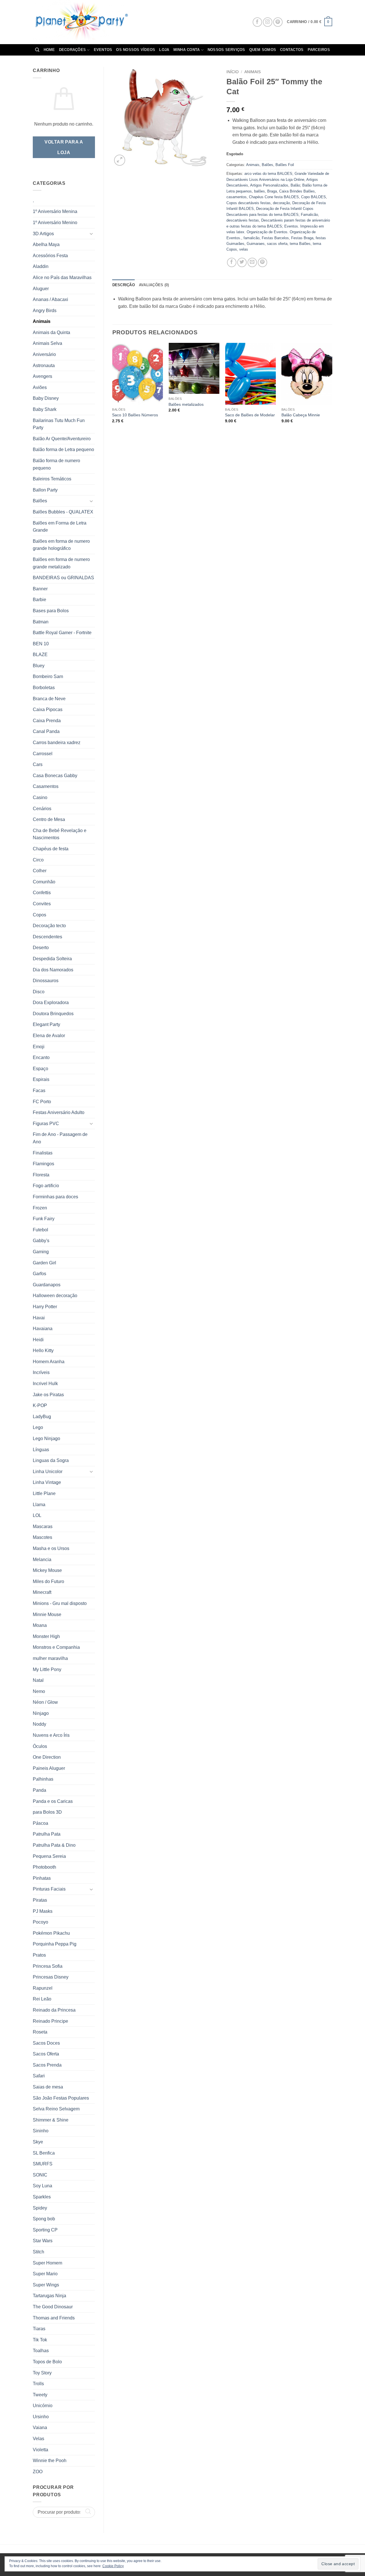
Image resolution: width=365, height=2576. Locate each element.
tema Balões (300, 244)
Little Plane (44, 1493)
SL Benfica (44, 2153)
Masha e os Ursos (51, 1548)
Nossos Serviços (226, 50)
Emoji (39, 1047)
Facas (39, 1091)
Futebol (40, 1230)
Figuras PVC (46, 1124)
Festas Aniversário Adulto (59, 1112)
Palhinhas (43, 1779)
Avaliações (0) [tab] (154, 285)
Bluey (39, 666)
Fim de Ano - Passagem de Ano (60, 1138)
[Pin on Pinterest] (262, 262)
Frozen (40, 1208)
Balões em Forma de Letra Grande (60, 527)
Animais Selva (47, 343)
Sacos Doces (46, 2043)
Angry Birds (45, 311)
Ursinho (41, 2417)
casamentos (237, 197)
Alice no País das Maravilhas (62, 278)
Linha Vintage (47, 1482)
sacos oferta (277, 244)
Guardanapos (47, 1285)
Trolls (38, 2384)
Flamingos (43, 1164)
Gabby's (41, 1241)
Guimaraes (256, 244)
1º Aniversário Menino (55, 223)
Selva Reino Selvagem (56, 2109)
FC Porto (42, 1102)
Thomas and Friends (54, 2318)
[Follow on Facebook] (257, 22)
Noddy (39, 1724)
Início (233, 72)
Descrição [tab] (124, 285)
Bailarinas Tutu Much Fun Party (59, 424)
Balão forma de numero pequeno (56, 464)
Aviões (40, 387)
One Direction (47, 1757)
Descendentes (47, 937)
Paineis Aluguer (49, 1768)
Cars (38, 764)
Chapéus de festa (51, 849)
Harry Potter (45, 1307)
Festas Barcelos (275, 238)
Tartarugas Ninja (49, 2296)
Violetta (40, 2450)
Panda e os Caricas (53, 1801)
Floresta (41, 1175)
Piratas (40, 1900)
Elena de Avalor (49, 1036)
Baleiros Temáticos (52, 479)
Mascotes (42, 1537)
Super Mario (45, 2274)
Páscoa (40, 1823)
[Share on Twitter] (242, 262)
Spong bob (44, 2219)
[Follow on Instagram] (268, 22)
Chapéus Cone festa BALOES (274, 197)
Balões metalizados (186, 404)
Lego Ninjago (46, 1438)
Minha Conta (187, 50)
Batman (41, 622)
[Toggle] (92, 234)
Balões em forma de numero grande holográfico (61, 545)
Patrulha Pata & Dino (54, 1845)
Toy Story (42, 2373)
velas (244, 249)
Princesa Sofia (48, 1966)
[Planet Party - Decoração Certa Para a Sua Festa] (88, 22)
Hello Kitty (43, 1351)
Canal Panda (46, 731)
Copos (39, 915)
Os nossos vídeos (136, 50)
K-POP (40, 1405)
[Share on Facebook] (232, 262)
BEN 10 (41, 644)
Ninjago (41, 1713)
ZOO (38, 2472)
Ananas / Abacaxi (50, 299)
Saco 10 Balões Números (135, 415)
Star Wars (43, 2241)
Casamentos (46, 786)
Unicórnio (43, 2406)
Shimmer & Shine (51, 2120)
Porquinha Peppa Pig (55, 1944)
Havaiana (43, 1329)
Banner (40, 589)
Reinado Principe (50, 2021)
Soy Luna (42, 2186)
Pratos (39, 1955)
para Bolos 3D (47, 1812)
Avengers (42, 376)
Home (49, 50)
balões (259, 191)
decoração (281, 203)
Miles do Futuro (48, 1581)
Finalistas (43, 1153)
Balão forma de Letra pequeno (63, 450)
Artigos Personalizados (269, 185)
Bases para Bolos (51, 611)
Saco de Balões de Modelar (250, 415)
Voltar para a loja (64, 147)
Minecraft (42, 1592)
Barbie (39, 600)
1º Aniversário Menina (55, 211)
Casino (40, 797)
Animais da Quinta (51, 332)
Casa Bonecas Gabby (55, 776)
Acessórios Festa (50, 256)
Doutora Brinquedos (53, 1014)
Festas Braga (302, 238)
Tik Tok (40, 2340)
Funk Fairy (44, 1219)
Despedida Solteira (52, 959)
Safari (39, 2076)
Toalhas (41, 2351)
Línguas (41, 1450)
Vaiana (40, 2427)
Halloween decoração (55, 1296)
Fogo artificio (46, 1186)
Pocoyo (40, 1922)
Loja (164, 50)
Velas (38, 2439)
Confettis (42, 893)
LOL (37, 1515)
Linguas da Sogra (51, 1460)
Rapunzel (43, 1988)
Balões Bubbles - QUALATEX (63, 512)
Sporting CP (45, 2230)
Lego (38, 1427)
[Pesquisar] (37, 50)
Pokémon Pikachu (51, 1933)
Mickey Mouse (47, 1570)
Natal (38, 1680)
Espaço (40, 1069)
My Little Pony (47, 1669)
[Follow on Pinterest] (278, 22)
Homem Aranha (49, 1362)
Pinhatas (42, 1878)
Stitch (38, 2252)
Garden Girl (44, 1263)
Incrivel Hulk (45, 1384)
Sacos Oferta (46, 2054)
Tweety (40, 2395)
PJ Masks (43, 1911)
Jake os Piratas (48, 1395)
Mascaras (43, 1526)
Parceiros (319, 50)
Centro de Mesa (49, 819)
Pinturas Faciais (49, 1889)
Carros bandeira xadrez (57, 743)
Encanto (41, 1057)
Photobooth (44, 1867)
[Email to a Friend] (252, 262)
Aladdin (41, 266)
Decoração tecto (49, 926)
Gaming (41, 1252)
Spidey (40, 2208)
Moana (40, 1625)
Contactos (292, 50)
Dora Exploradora (51, 1003)
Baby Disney (46, 398)
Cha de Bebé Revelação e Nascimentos (60, 834)
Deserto (41, 948)
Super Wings (46, 2285)
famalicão (252, 238)
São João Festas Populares (61, 2098)
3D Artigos (43, 234)
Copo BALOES (314, 197)
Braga (272, 191)
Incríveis (41, 1372)
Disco (39, 992)
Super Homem (47, 2263)
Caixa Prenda (47, 721)
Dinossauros (46, 981)
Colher (40, 871)
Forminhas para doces (55, 1197)
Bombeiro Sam (48, 676)
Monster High (46, 1636)
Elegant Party (46, 1024)
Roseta (40, 2032)
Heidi (38, 1340)
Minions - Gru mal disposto (60, 1603)
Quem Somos (263, 50)
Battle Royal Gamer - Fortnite (62, 633)
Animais (42, 321)
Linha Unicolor (48, 1472)
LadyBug (42, 1417)
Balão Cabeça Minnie (301, 415)
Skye (38, 2142)
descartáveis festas (243, 220)
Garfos (39, 1274)
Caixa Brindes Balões (297, 191)
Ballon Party (45, 490)
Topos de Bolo (47, 2362)
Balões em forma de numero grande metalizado (61, 563)
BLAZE (40, 655)
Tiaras (39, 2329)
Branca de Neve (49, 699)
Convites (42, 904)
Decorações (73, 50)
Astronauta (44, 365)
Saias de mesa (48, 2087)
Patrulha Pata (47, 1834)
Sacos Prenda (47, 2065)
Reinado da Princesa (54, 2010)
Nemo (39, 1691)
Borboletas (44, 688)
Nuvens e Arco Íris (51, 1735)
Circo (38, 860)
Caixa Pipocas (48, 709)
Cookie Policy (113, 2566)
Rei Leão (42, 1999)
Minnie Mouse (47, 1614)
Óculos (40, 1746)
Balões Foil (285, 165)
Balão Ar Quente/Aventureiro (62, 439)
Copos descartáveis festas (249, 203)
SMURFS (43, 2164)
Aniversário (44, 354)
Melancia (42, 1560)
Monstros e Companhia (56, 1647)
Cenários (42, 809)
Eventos (103, 50)
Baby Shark (45, 409)
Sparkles (42, 2197)
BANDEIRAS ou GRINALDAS (63, 578)
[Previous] (113, 388)
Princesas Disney (51, 1977)
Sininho (41, 2131)
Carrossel (43, 754)
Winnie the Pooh (50, 2461)
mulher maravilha (50, 1658)
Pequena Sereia (49, 1856)
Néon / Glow (45, 1702)
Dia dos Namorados (53, 970)
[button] (310, 22)
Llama (39, 1505)
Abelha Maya (46, 244)
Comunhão (44, 882)
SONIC (40, 2175)
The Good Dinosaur (53, 2307)
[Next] (332, 388)
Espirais (41, 1079)
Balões (40, 501)
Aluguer (41, 289)
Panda (39, 1790)
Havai (39, 1318)
